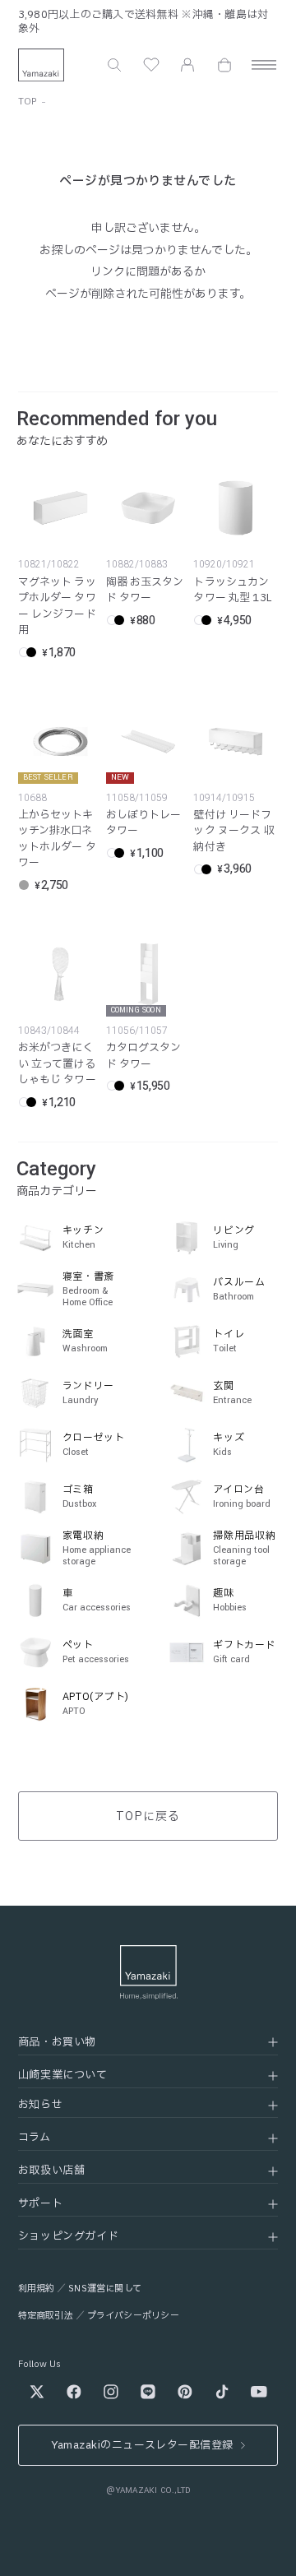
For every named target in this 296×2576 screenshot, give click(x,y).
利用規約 (37, 2289)
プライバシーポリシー (133, 2316)
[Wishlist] (151, 65)
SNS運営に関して (105, 2289)
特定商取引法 (46, 2316)
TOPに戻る (148, 1816)
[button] (114, 65)
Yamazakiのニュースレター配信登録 (142, 2445)
